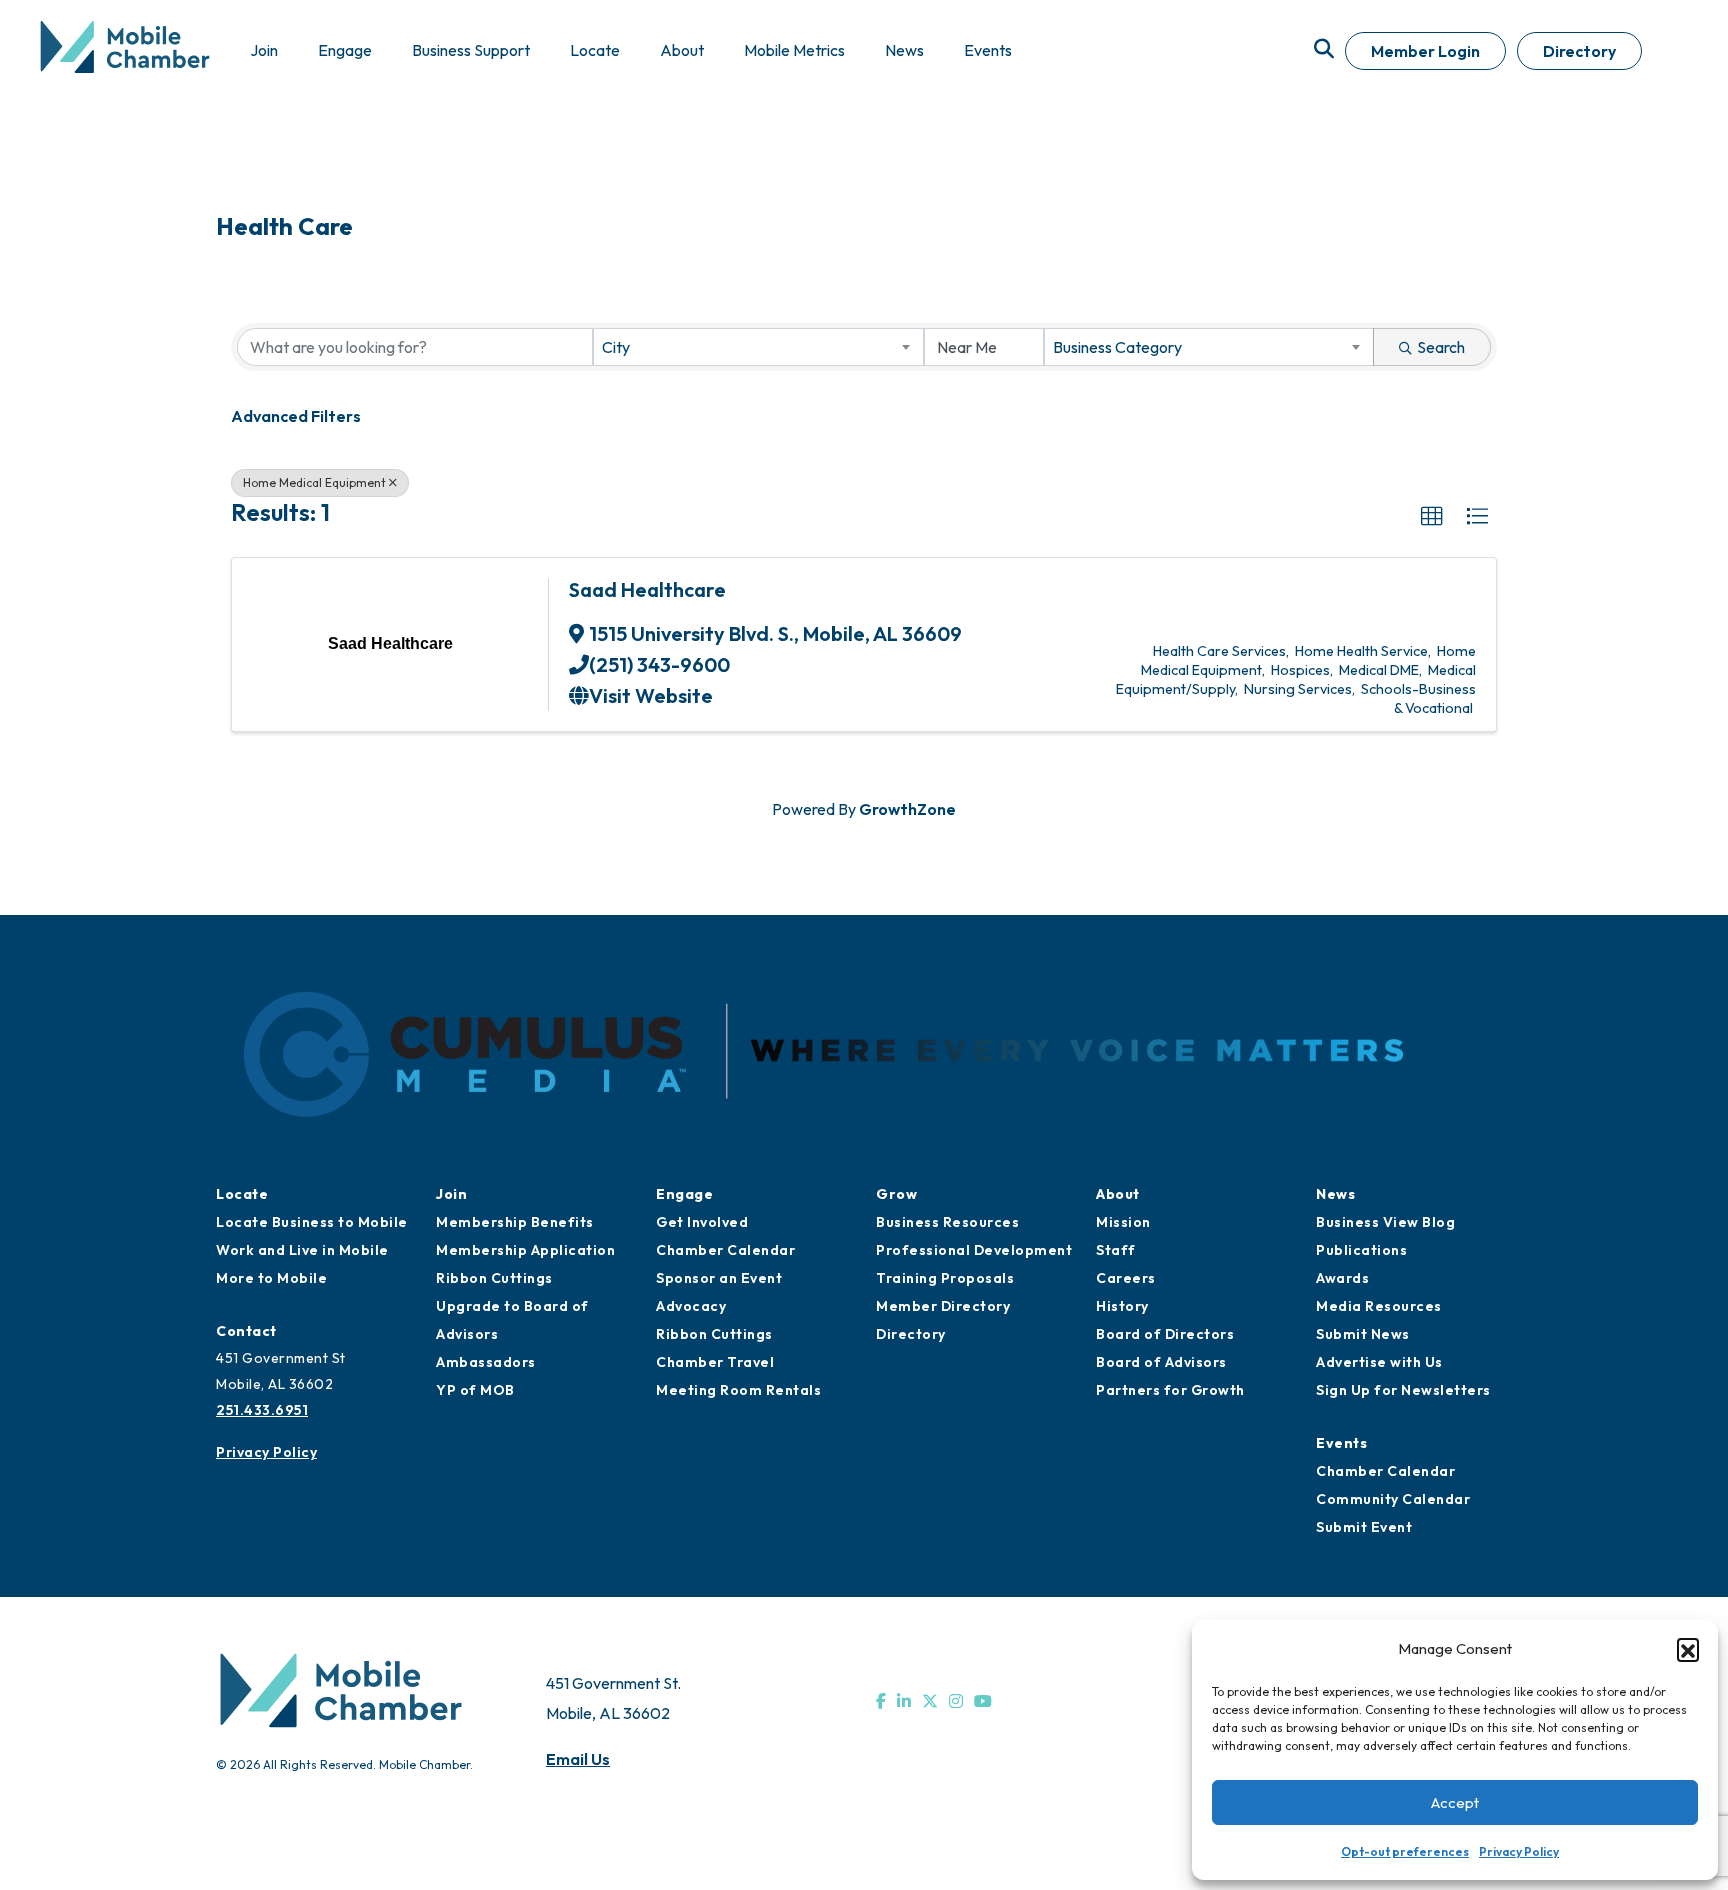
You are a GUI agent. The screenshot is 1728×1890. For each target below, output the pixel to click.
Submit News (1363, 1334)
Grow (896, 1194)
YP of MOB (475, 1390)
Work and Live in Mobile (302, 1250)
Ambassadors (486, 1362)
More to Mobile (271, 1278)
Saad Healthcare (647, 589)
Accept (1455, 1802)
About (1118, 1194)
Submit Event (1364, 1527)
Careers (1126, 1278)
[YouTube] (983, 1701)
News (1335, 1194)
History (1122, 1306)
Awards (1342, 1278)
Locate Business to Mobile (312, 1222)
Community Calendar (1393, 1499)
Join (451, 1194)
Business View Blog (1385, 1222)
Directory (1579, 51)
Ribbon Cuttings (494, 1278)
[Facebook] (881, 1701)
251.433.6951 (262, 1410)
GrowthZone (907, 809)
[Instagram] (956, 1701)
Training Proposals (945, 1278)
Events (1341, 1443)
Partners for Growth (1170, 1390)
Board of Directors (1165, 1334)
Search (1441, 347)
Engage (684, 1194)
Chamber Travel (715, 1362)
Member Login (1425, 51)
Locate (242, 1194)
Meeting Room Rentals (738, 1390)
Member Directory (943, 1306)
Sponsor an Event (719, 1278)
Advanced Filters (296, 416)
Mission (1123, 1222)
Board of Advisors (1161, 1362)
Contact (246, 1331)
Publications (1361, 1250)
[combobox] (758, 347)
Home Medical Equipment (314, 482)
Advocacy (691, 1306)
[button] (1688, 1649)
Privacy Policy (1519, 1851)
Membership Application (525, 1250)
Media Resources (1379, 1306)
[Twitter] (930, 1701)
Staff (1116, 1250)
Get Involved (702, 1222)
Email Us (578, 1759)
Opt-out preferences (1405, 1851)
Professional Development (974, 1250)
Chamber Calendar (725, 1250)
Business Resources (947, 1222)
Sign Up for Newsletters (1403, 1390)
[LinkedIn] (904, 1701)
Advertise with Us (1379, 1362)
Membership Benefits (515, 1222)
